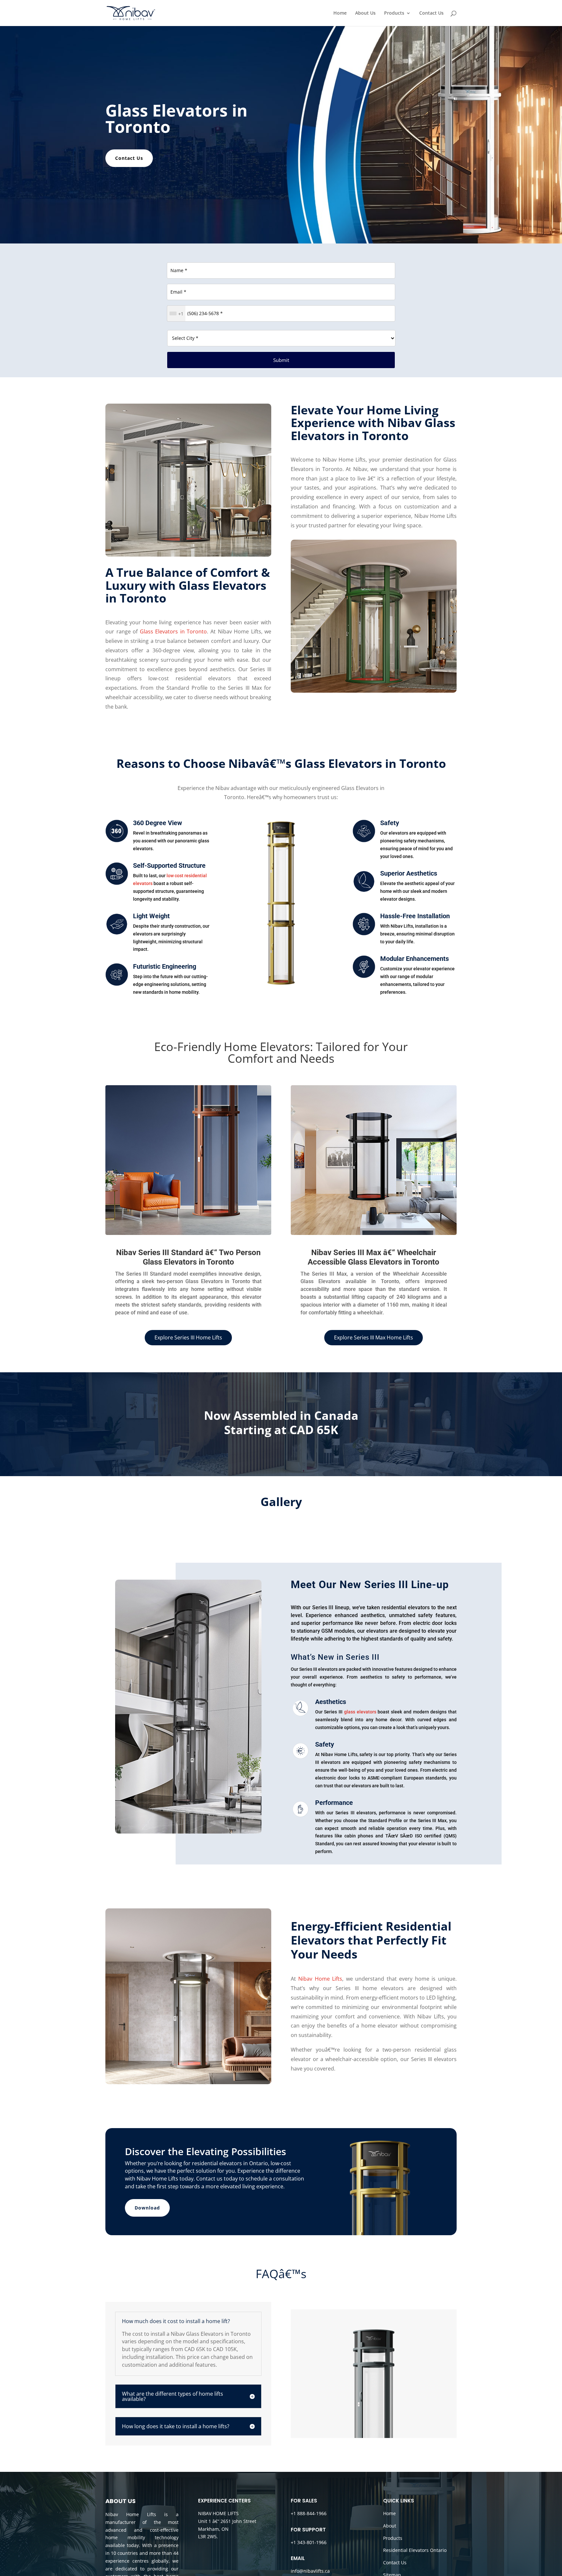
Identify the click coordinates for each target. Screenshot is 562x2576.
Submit (281, 360)
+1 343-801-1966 (309, 2542)
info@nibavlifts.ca (310, 2571)
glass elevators (360, 1712)
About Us (365, 13)
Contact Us (431, 13)
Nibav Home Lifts (320, 1979)
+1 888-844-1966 (309, 2513)
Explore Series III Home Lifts (188, 1337)
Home (340, 13)
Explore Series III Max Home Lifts (374, 1337)
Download (147, 2208)
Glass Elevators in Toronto (174, 631)
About (390, 2526)
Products (394, 13)
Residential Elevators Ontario (415, 2550)
